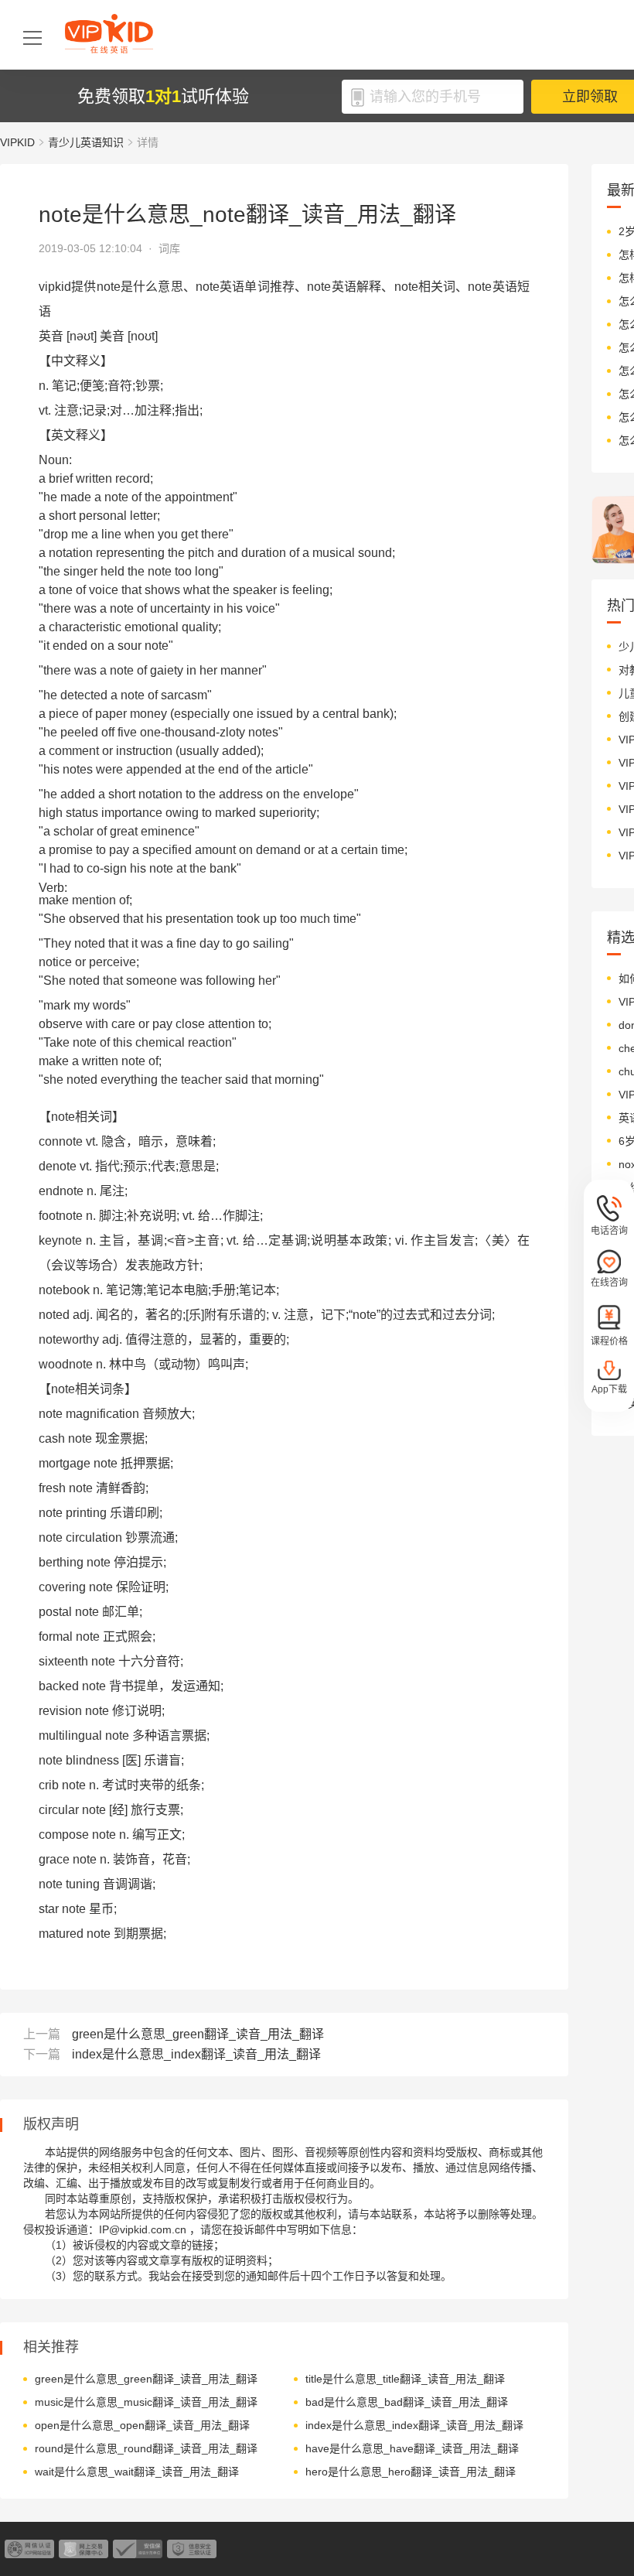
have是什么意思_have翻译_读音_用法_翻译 (412, 2448)
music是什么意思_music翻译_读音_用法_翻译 (146, 2402)
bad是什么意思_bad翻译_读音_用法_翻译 (407, 2402)
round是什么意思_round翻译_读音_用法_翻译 (146, 2448)
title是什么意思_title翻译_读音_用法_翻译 (405, 2379)
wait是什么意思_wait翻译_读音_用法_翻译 (137, 2472)
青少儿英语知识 (86, 142)
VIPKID (17, 142)
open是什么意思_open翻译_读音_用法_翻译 (142, 2425)
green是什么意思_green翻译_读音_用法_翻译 (198, 2034)
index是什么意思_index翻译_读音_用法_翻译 (196, 2054)
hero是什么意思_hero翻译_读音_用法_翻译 (411, 2472)
